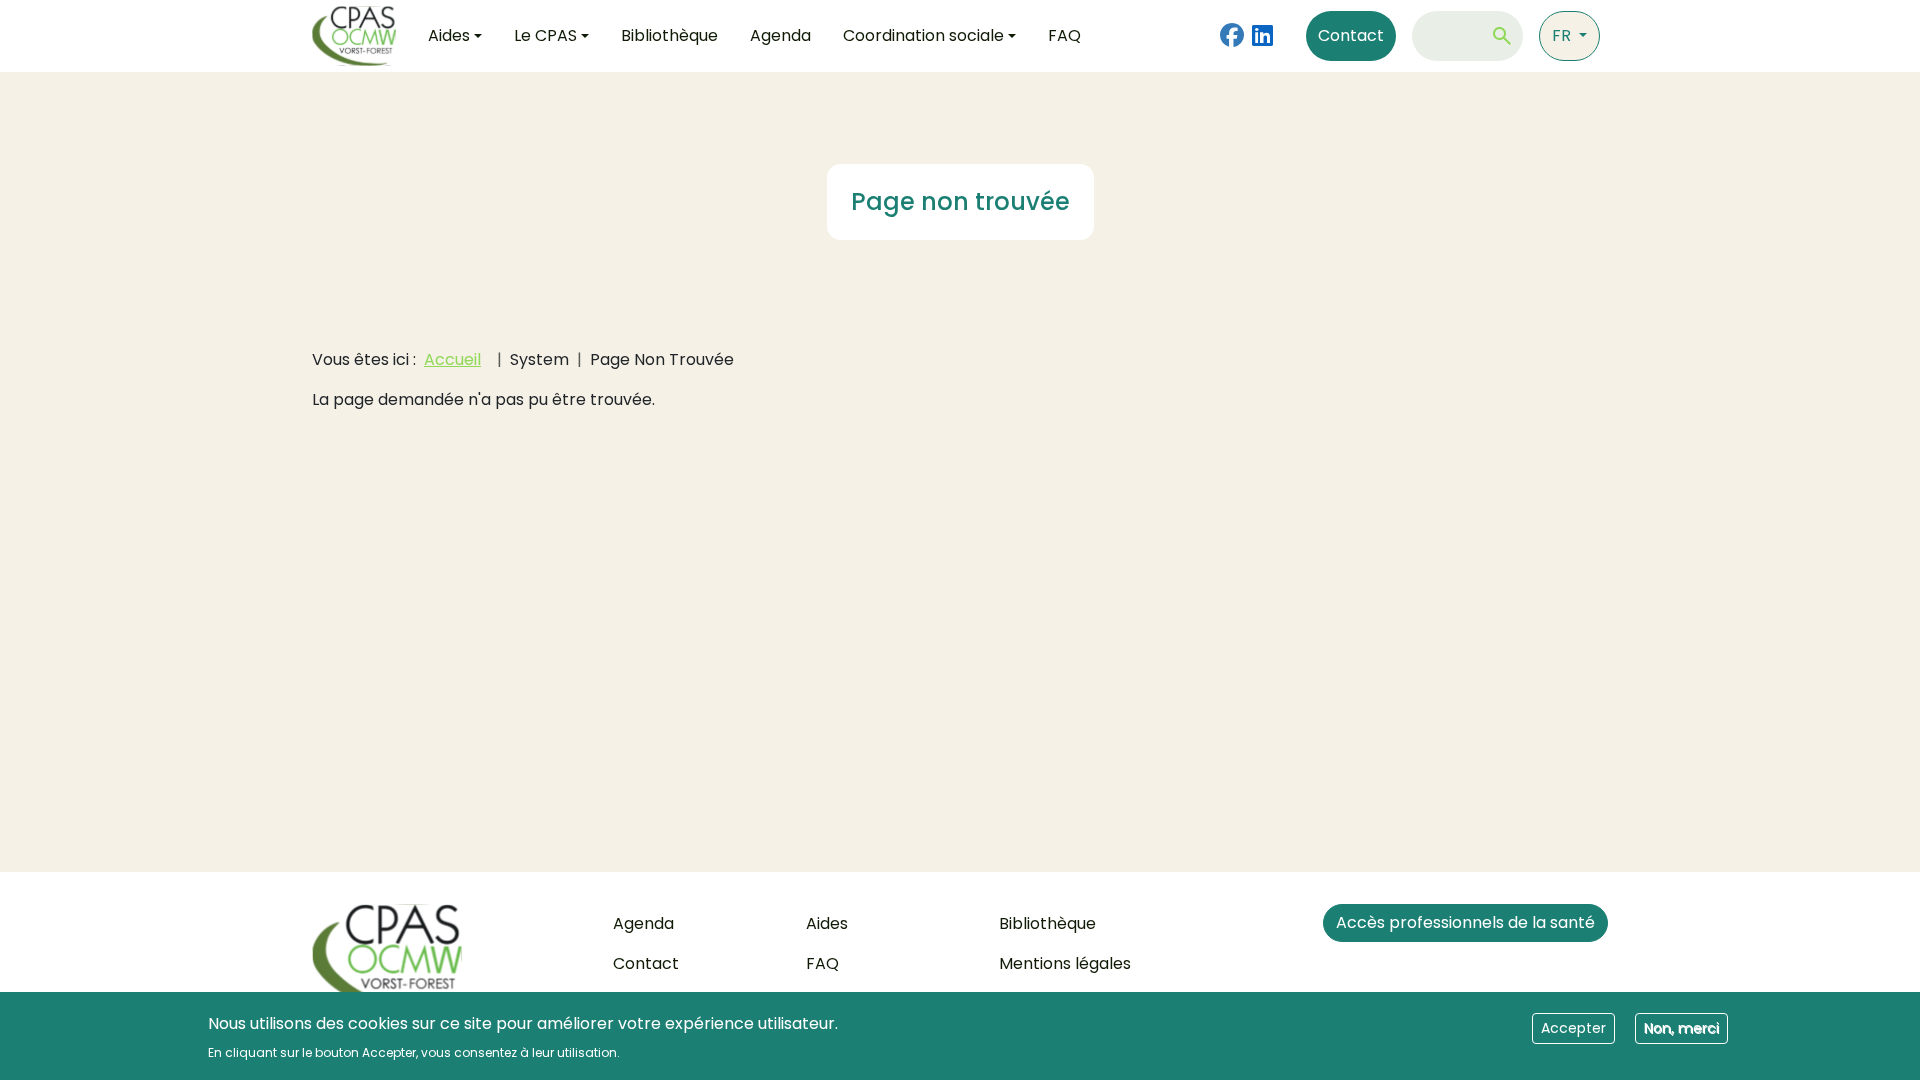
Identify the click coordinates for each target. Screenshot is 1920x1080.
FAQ (1064, 35)
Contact (1351, 35)
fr (1563, 35)
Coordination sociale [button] (923, 35)
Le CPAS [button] (545, 35)
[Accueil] (362, 36)
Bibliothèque (669, 35)
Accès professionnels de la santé (1465, 922)
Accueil (452, 359)
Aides (827, 923)
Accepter (1573, 1027)
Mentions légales (1065, 963)
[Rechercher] (1502, 36)
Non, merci (1681, 1027)
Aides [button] (449, 35)
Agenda (780, 35)
